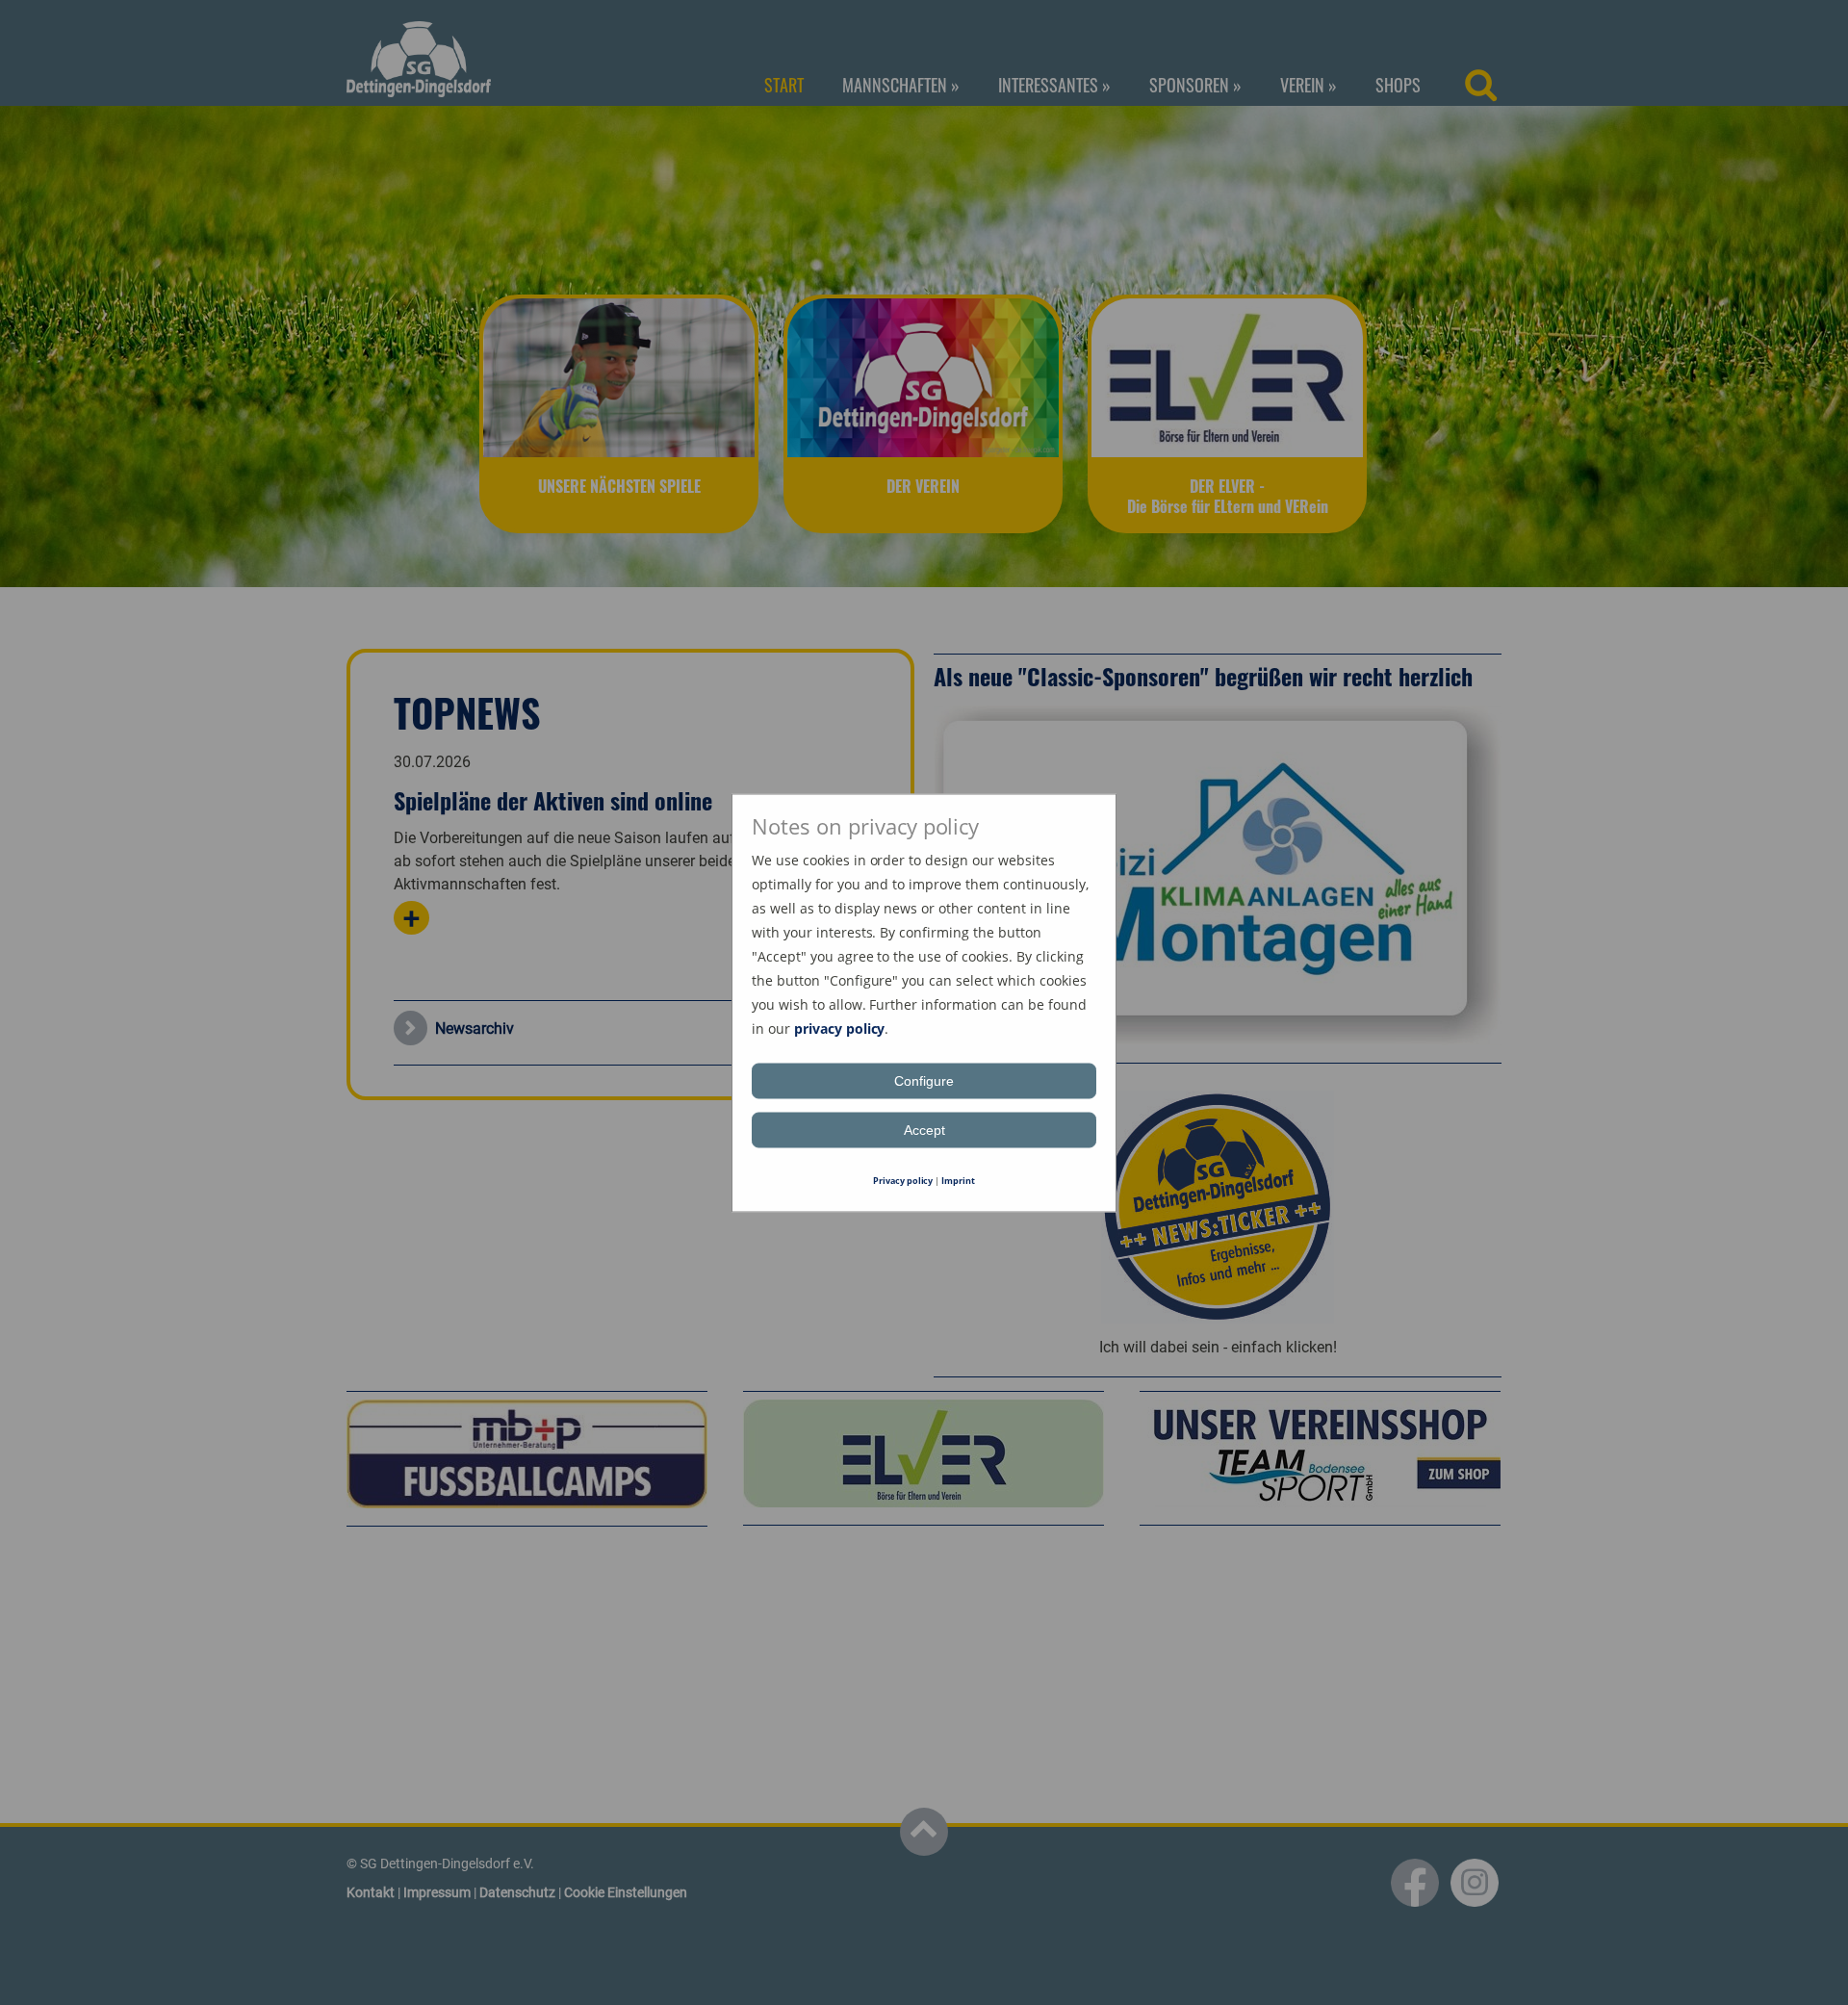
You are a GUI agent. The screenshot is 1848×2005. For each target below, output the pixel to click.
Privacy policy (903, 1180)
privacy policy (840, 1028)
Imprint (958, 1180)
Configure (924, 1080)
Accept (924, 1129)
